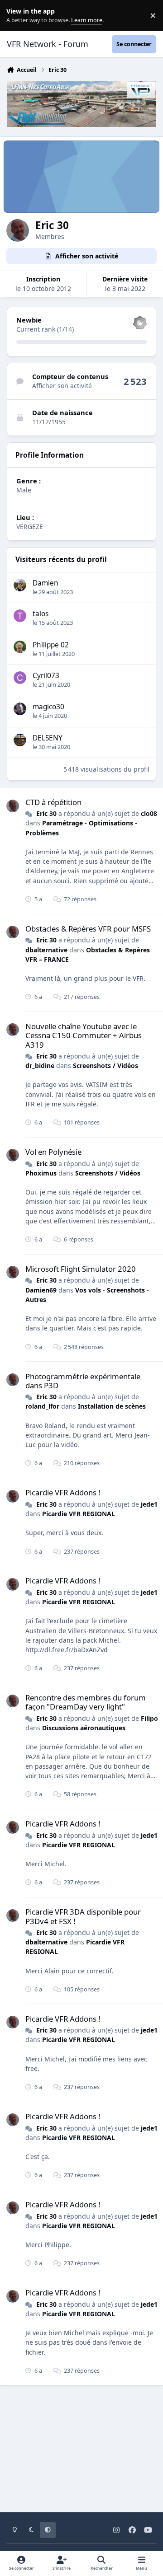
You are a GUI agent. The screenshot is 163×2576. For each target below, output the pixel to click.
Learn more (17, 16)
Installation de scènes (112, 1406)
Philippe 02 (51, 645)
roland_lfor (42, 1406)
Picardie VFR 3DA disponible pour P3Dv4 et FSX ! (83, 1916)
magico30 (48, 707)
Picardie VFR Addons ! (63, 1492)
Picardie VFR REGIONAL (79, 1514)
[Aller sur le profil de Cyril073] (20, 678)
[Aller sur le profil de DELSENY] (20, 740)
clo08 (149, 813)
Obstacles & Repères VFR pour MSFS (88, 929)
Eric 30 (46, 813)
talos (41, 614)
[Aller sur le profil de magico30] (20, 709)
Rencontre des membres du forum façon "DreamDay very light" (86, 1702)
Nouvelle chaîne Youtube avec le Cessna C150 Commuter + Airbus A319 (84, 1035)
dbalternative (46, 950)
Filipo (149, 1718)
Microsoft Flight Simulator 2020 (81, 1269)
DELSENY (48, 738)
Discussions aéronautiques (84, 1728)
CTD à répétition (53, 802)
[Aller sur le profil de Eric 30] (13, 806)
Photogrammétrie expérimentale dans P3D (83, 1381)
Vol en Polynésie (53, 1152)
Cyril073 (46, 676)
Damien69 (41, 1290)
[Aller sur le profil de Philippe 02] (20, 647)
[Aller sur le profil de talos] (20, 616)
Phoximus (41, 1173)
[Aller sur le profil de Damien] (20, 585)
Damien (46, 583)
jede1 (149, 1504)
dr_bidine (40, 1066)
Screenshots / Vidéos (105, 1066)
